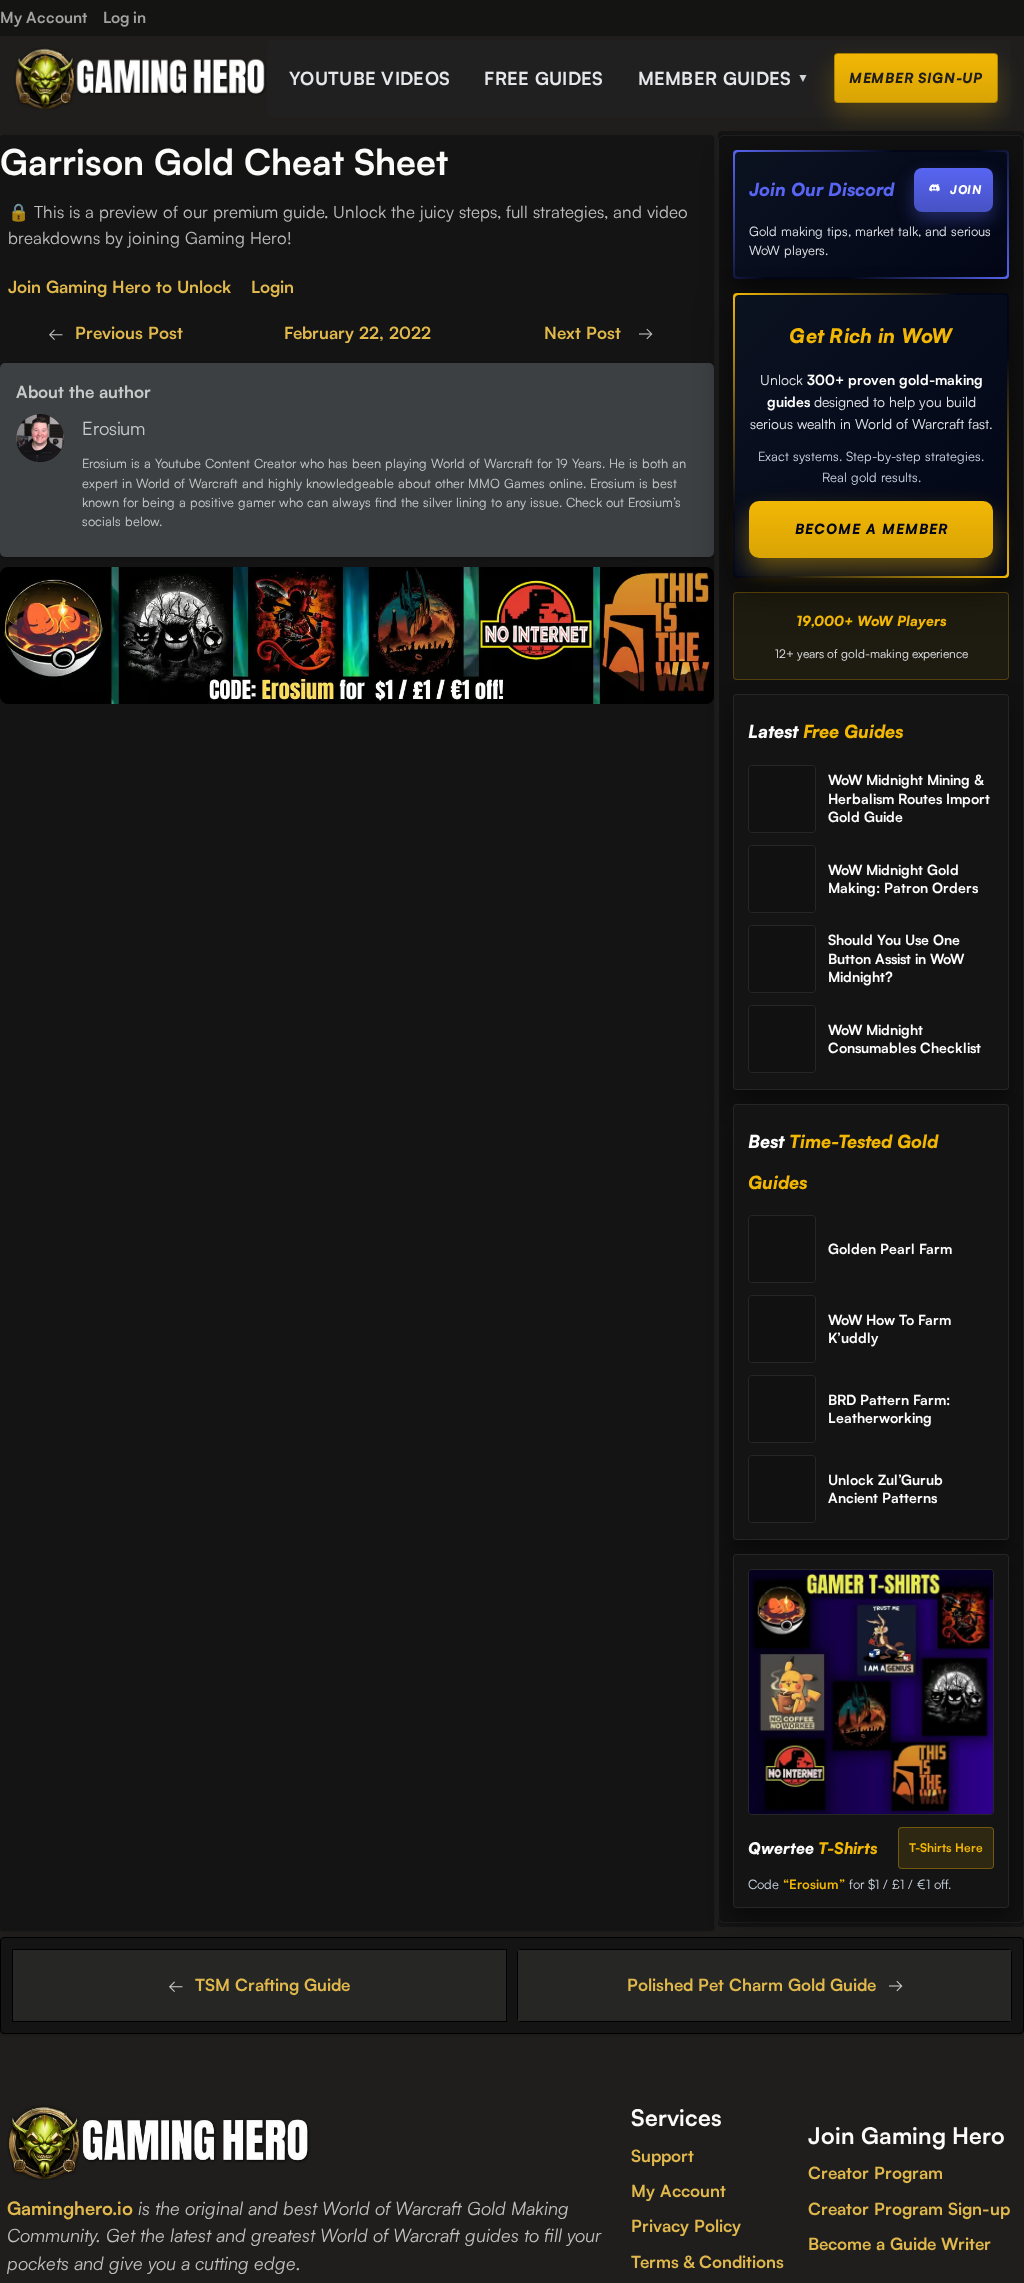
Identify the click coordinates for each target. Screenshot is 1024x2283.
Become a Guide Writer (899, 2243)
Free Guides (543, 78)
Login (272, 286)
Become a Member (871, 528)
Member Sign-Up (916, 77)
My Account (678, 2190)
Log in (124, 17)
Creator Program (875, 2172)
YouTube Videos (369, 78)
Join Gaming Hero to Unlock (119, 286)
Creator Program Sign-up (909, 2208)
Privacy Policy (686, 2225)
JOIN (965, 189)
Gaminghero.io (70, 2207)
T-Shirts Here (946, 1847)
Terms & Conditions (707, 2261)
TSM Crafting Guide (272, 1984)
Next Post (585, 332)
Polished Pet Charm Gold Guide (751, 1984)
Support (662, 2155)
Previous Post (129, 332)
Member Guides (724, 78)
